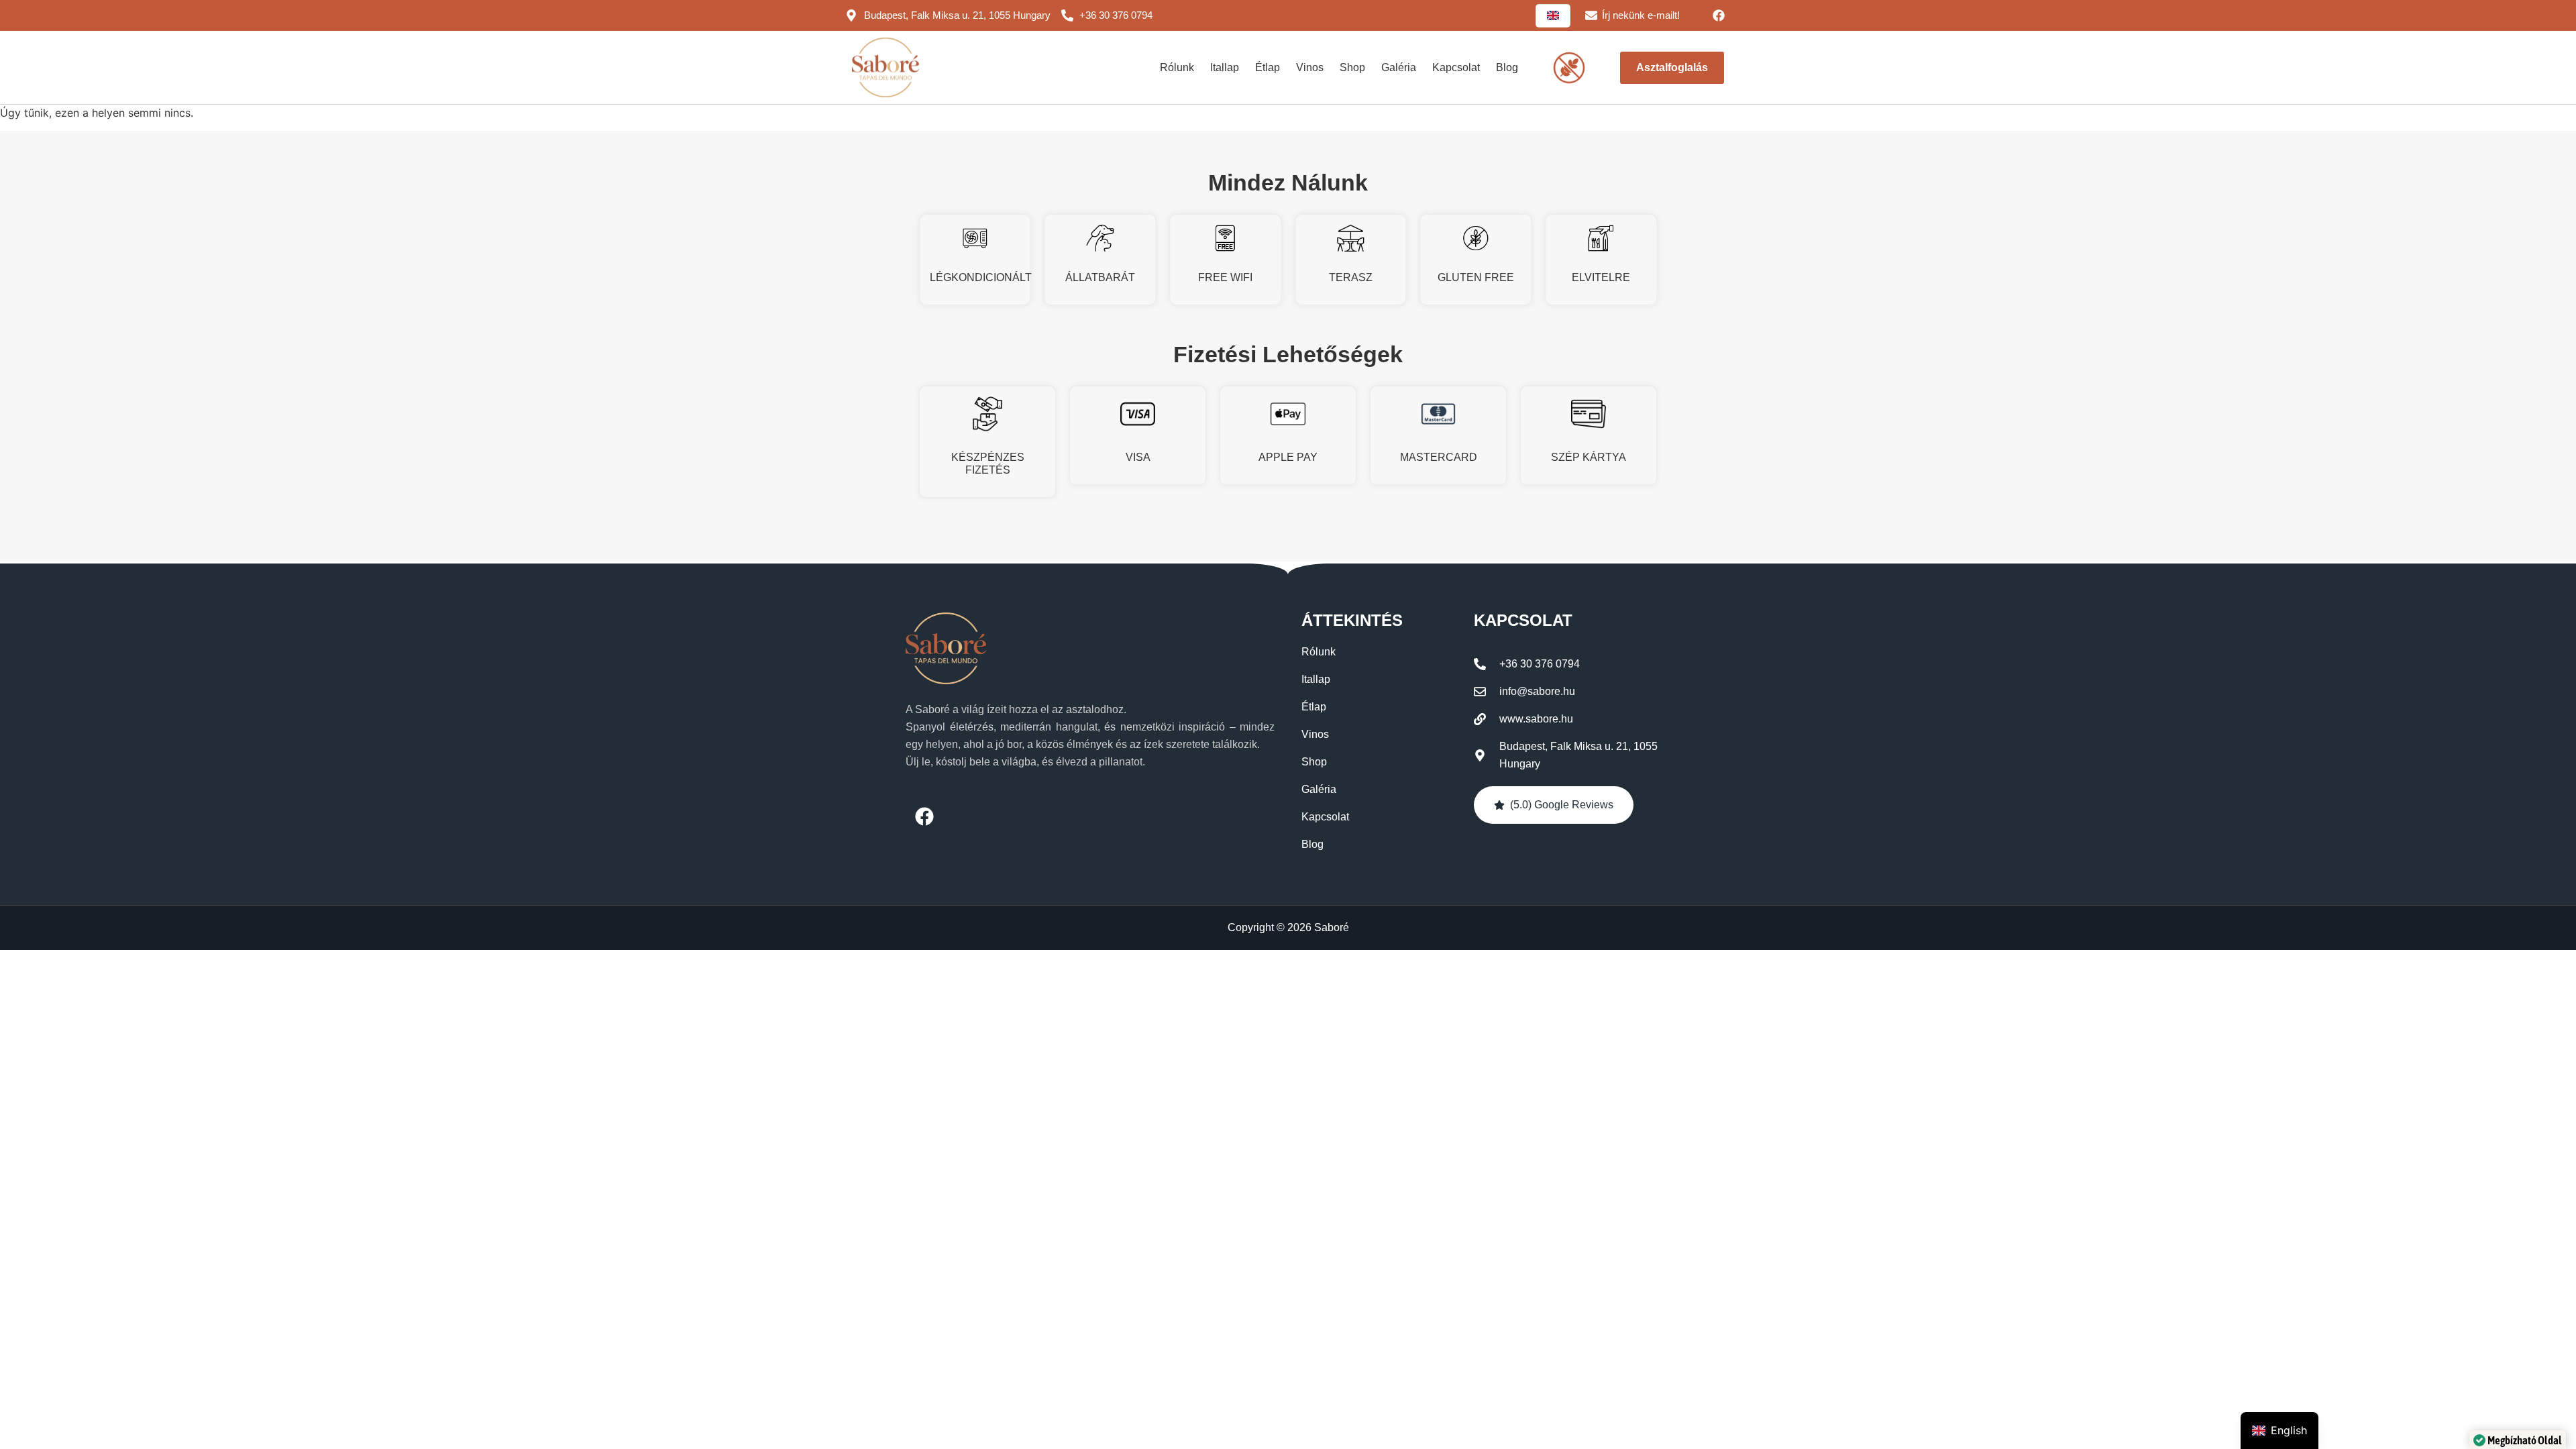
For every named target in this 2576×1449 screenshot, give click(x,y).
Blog (1507, 67)
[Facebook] (1719, 15)
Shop (1352, 67)
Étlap (1268, 67)
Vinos (1310, 67)
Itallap (1225, 67)
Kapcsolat (1456, 67)
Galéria (1399, 67)
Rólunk (1177, 67)
